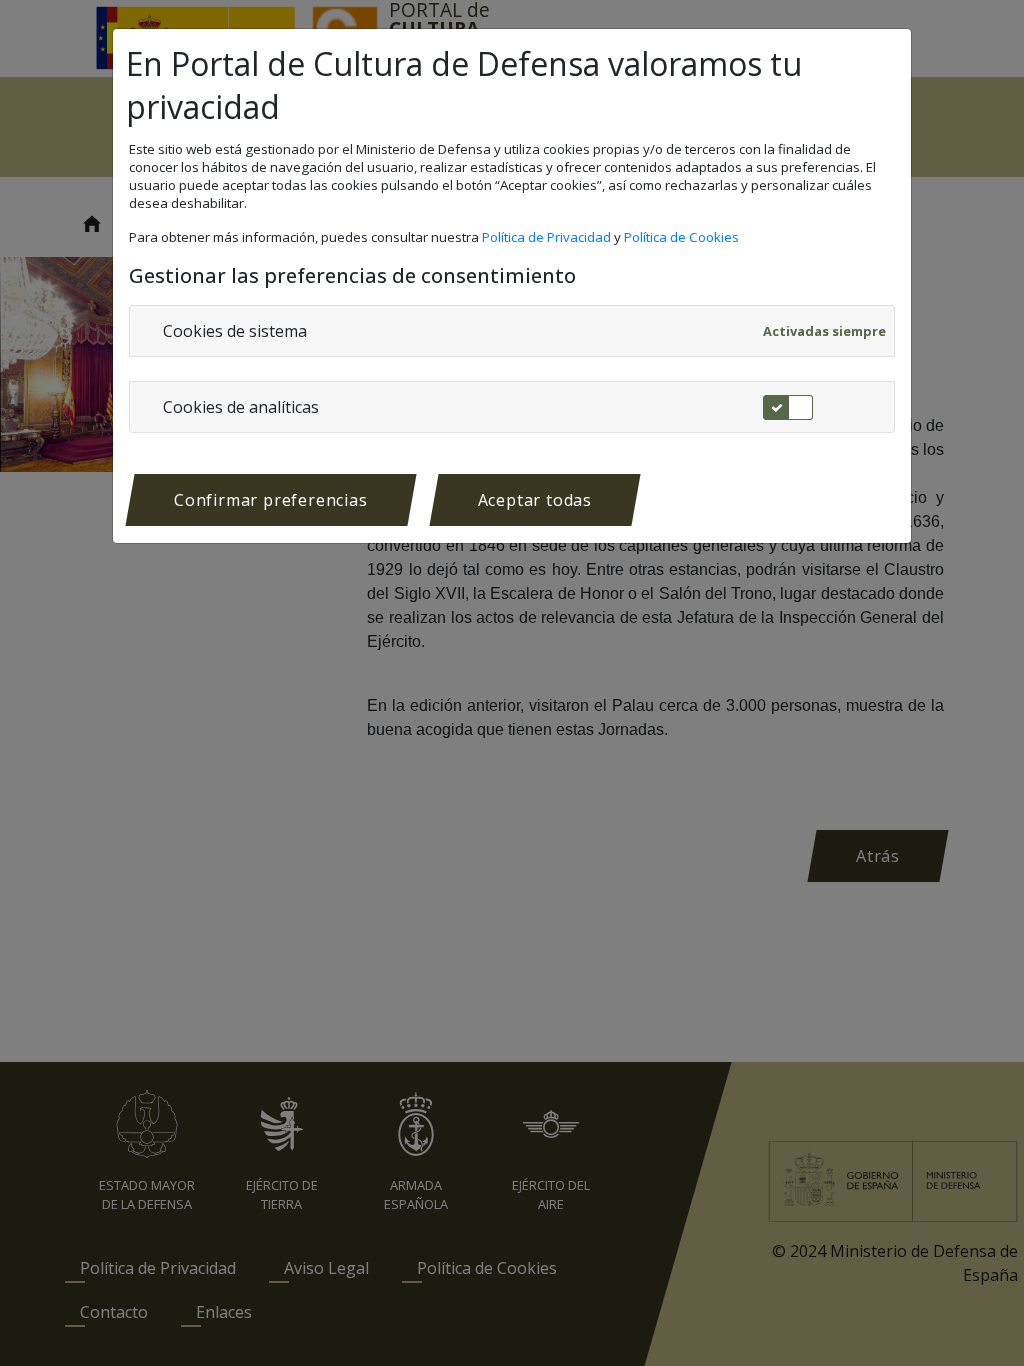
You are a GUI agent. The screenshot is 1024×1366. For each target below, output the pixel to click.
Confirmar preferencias (271, 500)
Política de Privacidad (548, 237)
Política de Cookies (683, 237)
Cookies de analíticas (241, 407)
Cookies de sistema (235, 331)
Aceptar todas (535, 500)
